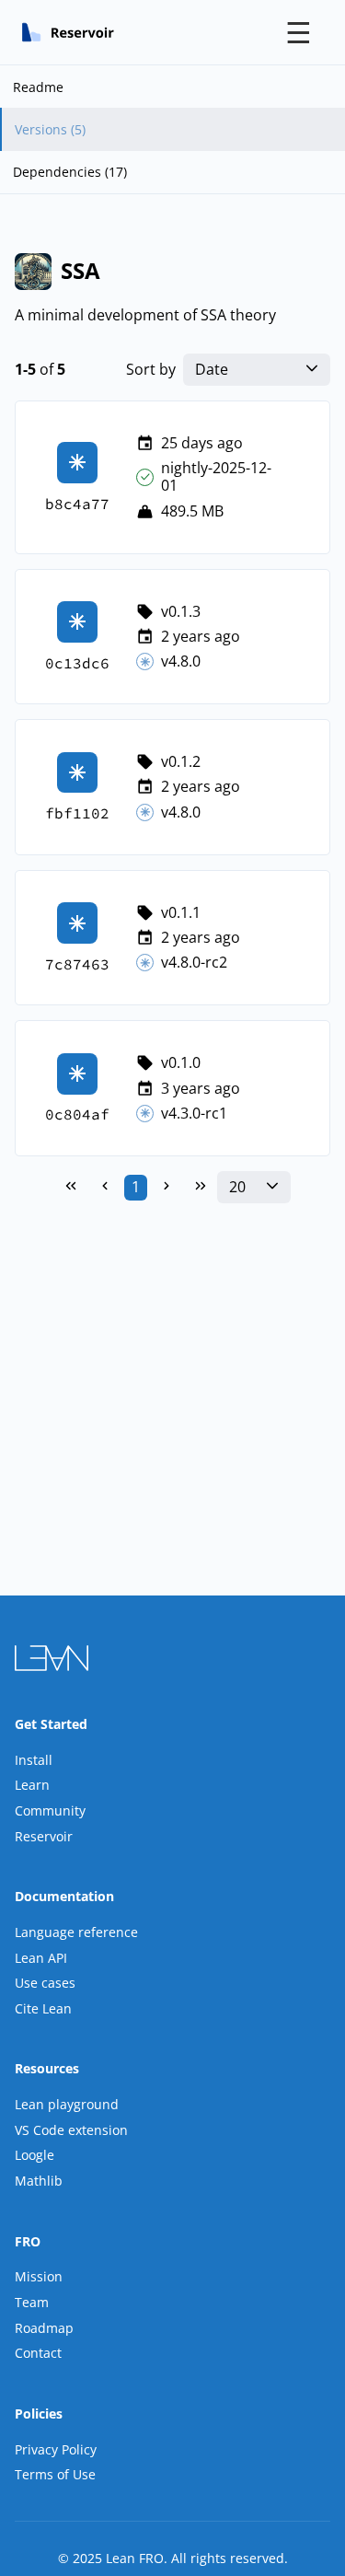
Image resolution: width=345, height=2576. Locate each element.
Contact (38, 2353)
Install (34, 1760)
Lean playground (67, 2104)
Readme (38, 87)
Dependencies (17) (70, 172)
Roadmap (44, 2328)
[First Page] (71, 1188)
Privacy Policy (56, 2449)
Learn (32, 1785)
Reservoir (44, 1836)
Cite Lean (43, 2008)
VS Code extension (71, 2130)
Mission (39, 2276)
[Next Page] (167, 1188)
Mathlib (39, 2181)
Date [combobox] (212, 370)
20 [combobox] (237, 1187)
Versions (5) (50, 129)
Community (50, 1810)
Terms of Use (55, 2474)
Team (32, 2302)
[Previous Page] (105, 1188)
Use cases (45, 1983)
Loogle (34, 2155)
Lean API (41, 1958)
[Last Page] (201, 1188)
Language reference (76, 1932)
